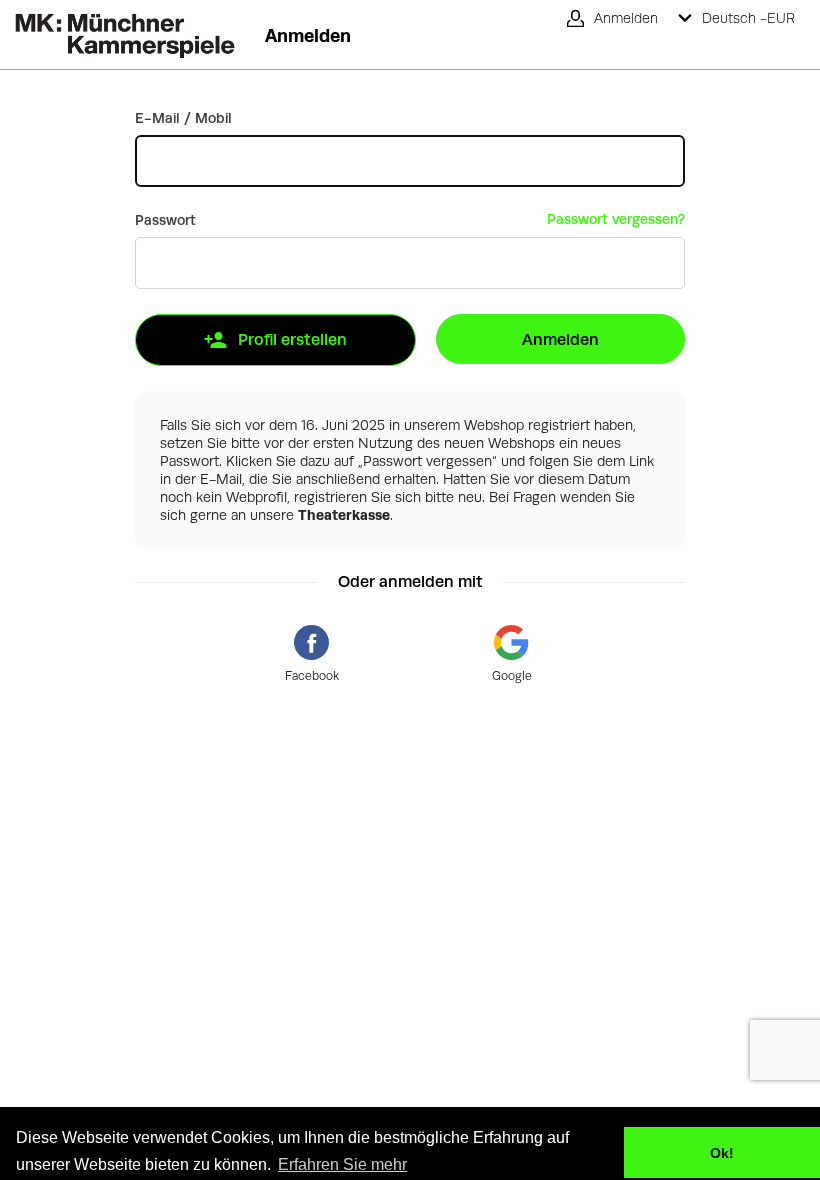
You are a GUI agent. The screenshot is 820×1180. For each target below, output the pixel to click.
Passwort (165, 220)
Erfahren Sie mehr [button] (342, 1164)
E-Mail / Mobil (183, 118)
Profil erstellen (292, 339)
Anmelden (560, 339)
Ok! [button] (722, 1153)
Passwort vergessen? (616, 219)
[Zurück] (117, 29)
